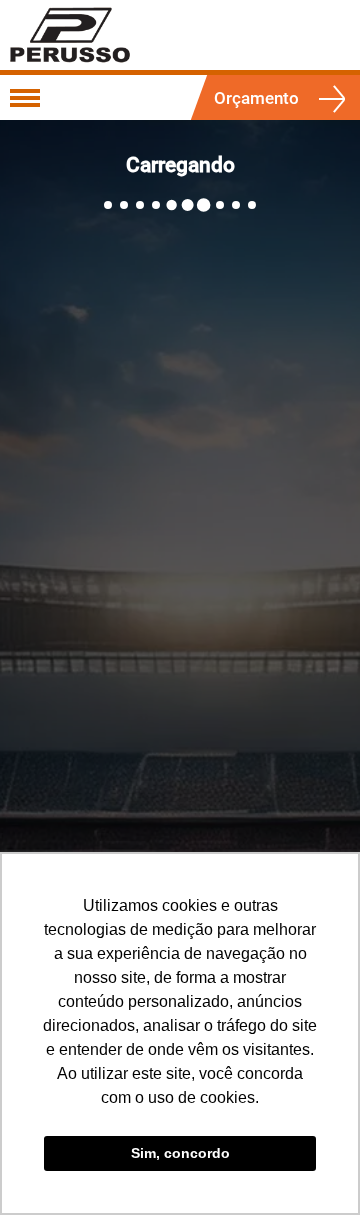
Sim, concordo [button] (180, 1153)
